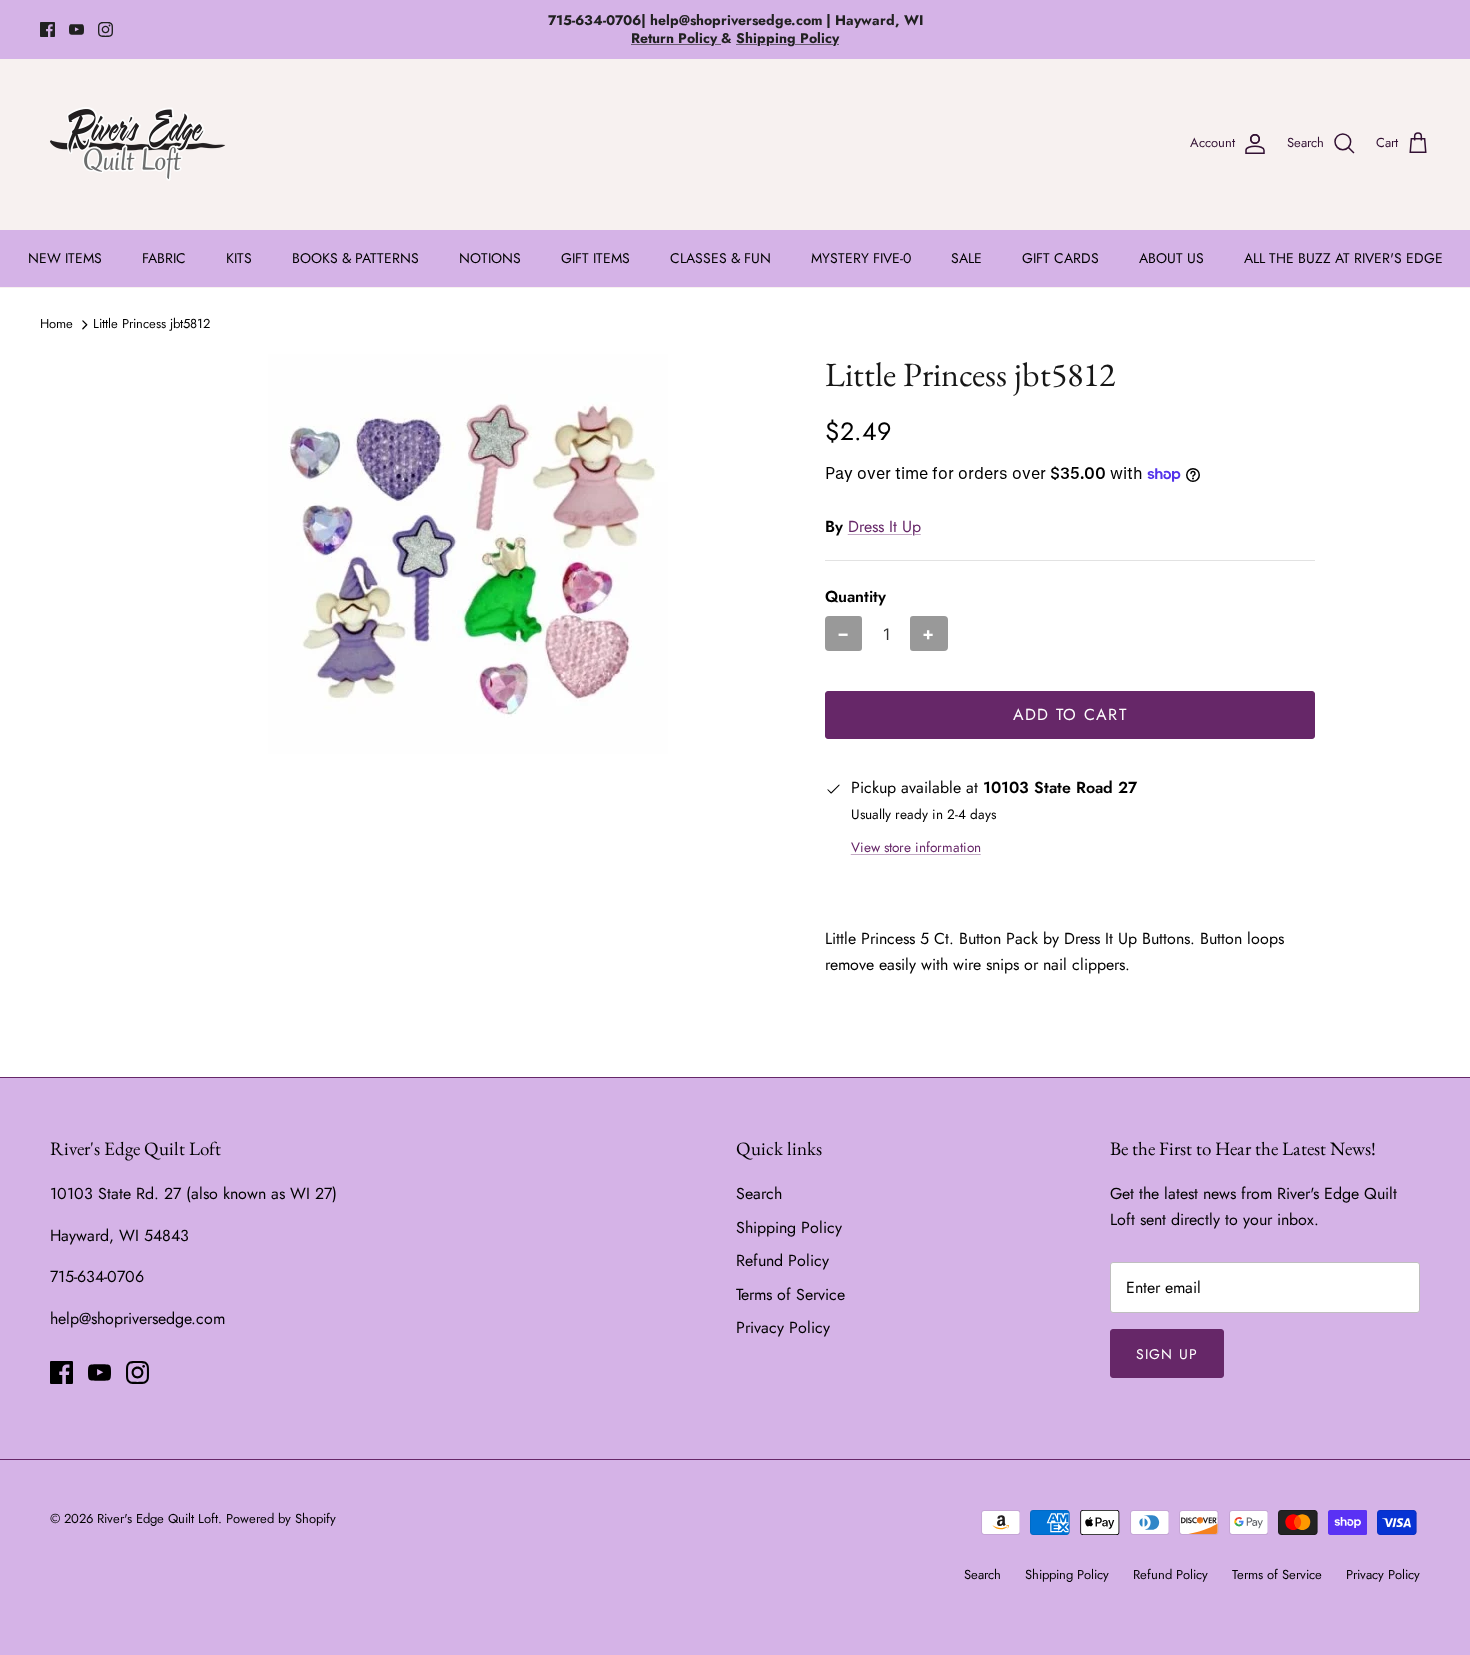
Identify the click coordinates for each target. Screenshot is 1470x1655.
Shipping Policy (789, 1227)
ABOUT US (1171, 258)
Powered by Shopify (281, 1518)
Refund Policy (782, 1260)
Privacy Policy (783, 1327)
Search (759, 1193)
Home (56, 323)
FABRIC (164, 258)
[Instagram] (105, 29)
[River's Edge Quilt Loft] (137, 144)
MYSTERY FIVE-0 (861, 258)
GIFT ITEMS (595, 258)
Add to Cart (1070, 714)
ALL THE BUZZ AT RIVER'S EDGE (1343, 258)
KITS (239, 258)
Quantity (855, 597)
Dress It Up (884, 526)
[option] (468, 554)
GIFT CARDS (1060, 258)
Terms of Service (790, 1294)
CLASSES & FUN (720, 258)
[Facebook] (47, 29)
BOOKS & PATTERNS (355, 258)
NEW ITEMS (65, 258)
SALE (966, 258)
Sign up (1167, 1354)
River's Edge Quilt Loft (157, 1518)
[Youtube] (76, 29)
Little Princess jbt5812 (151, 323)
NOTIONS (490, 258)
